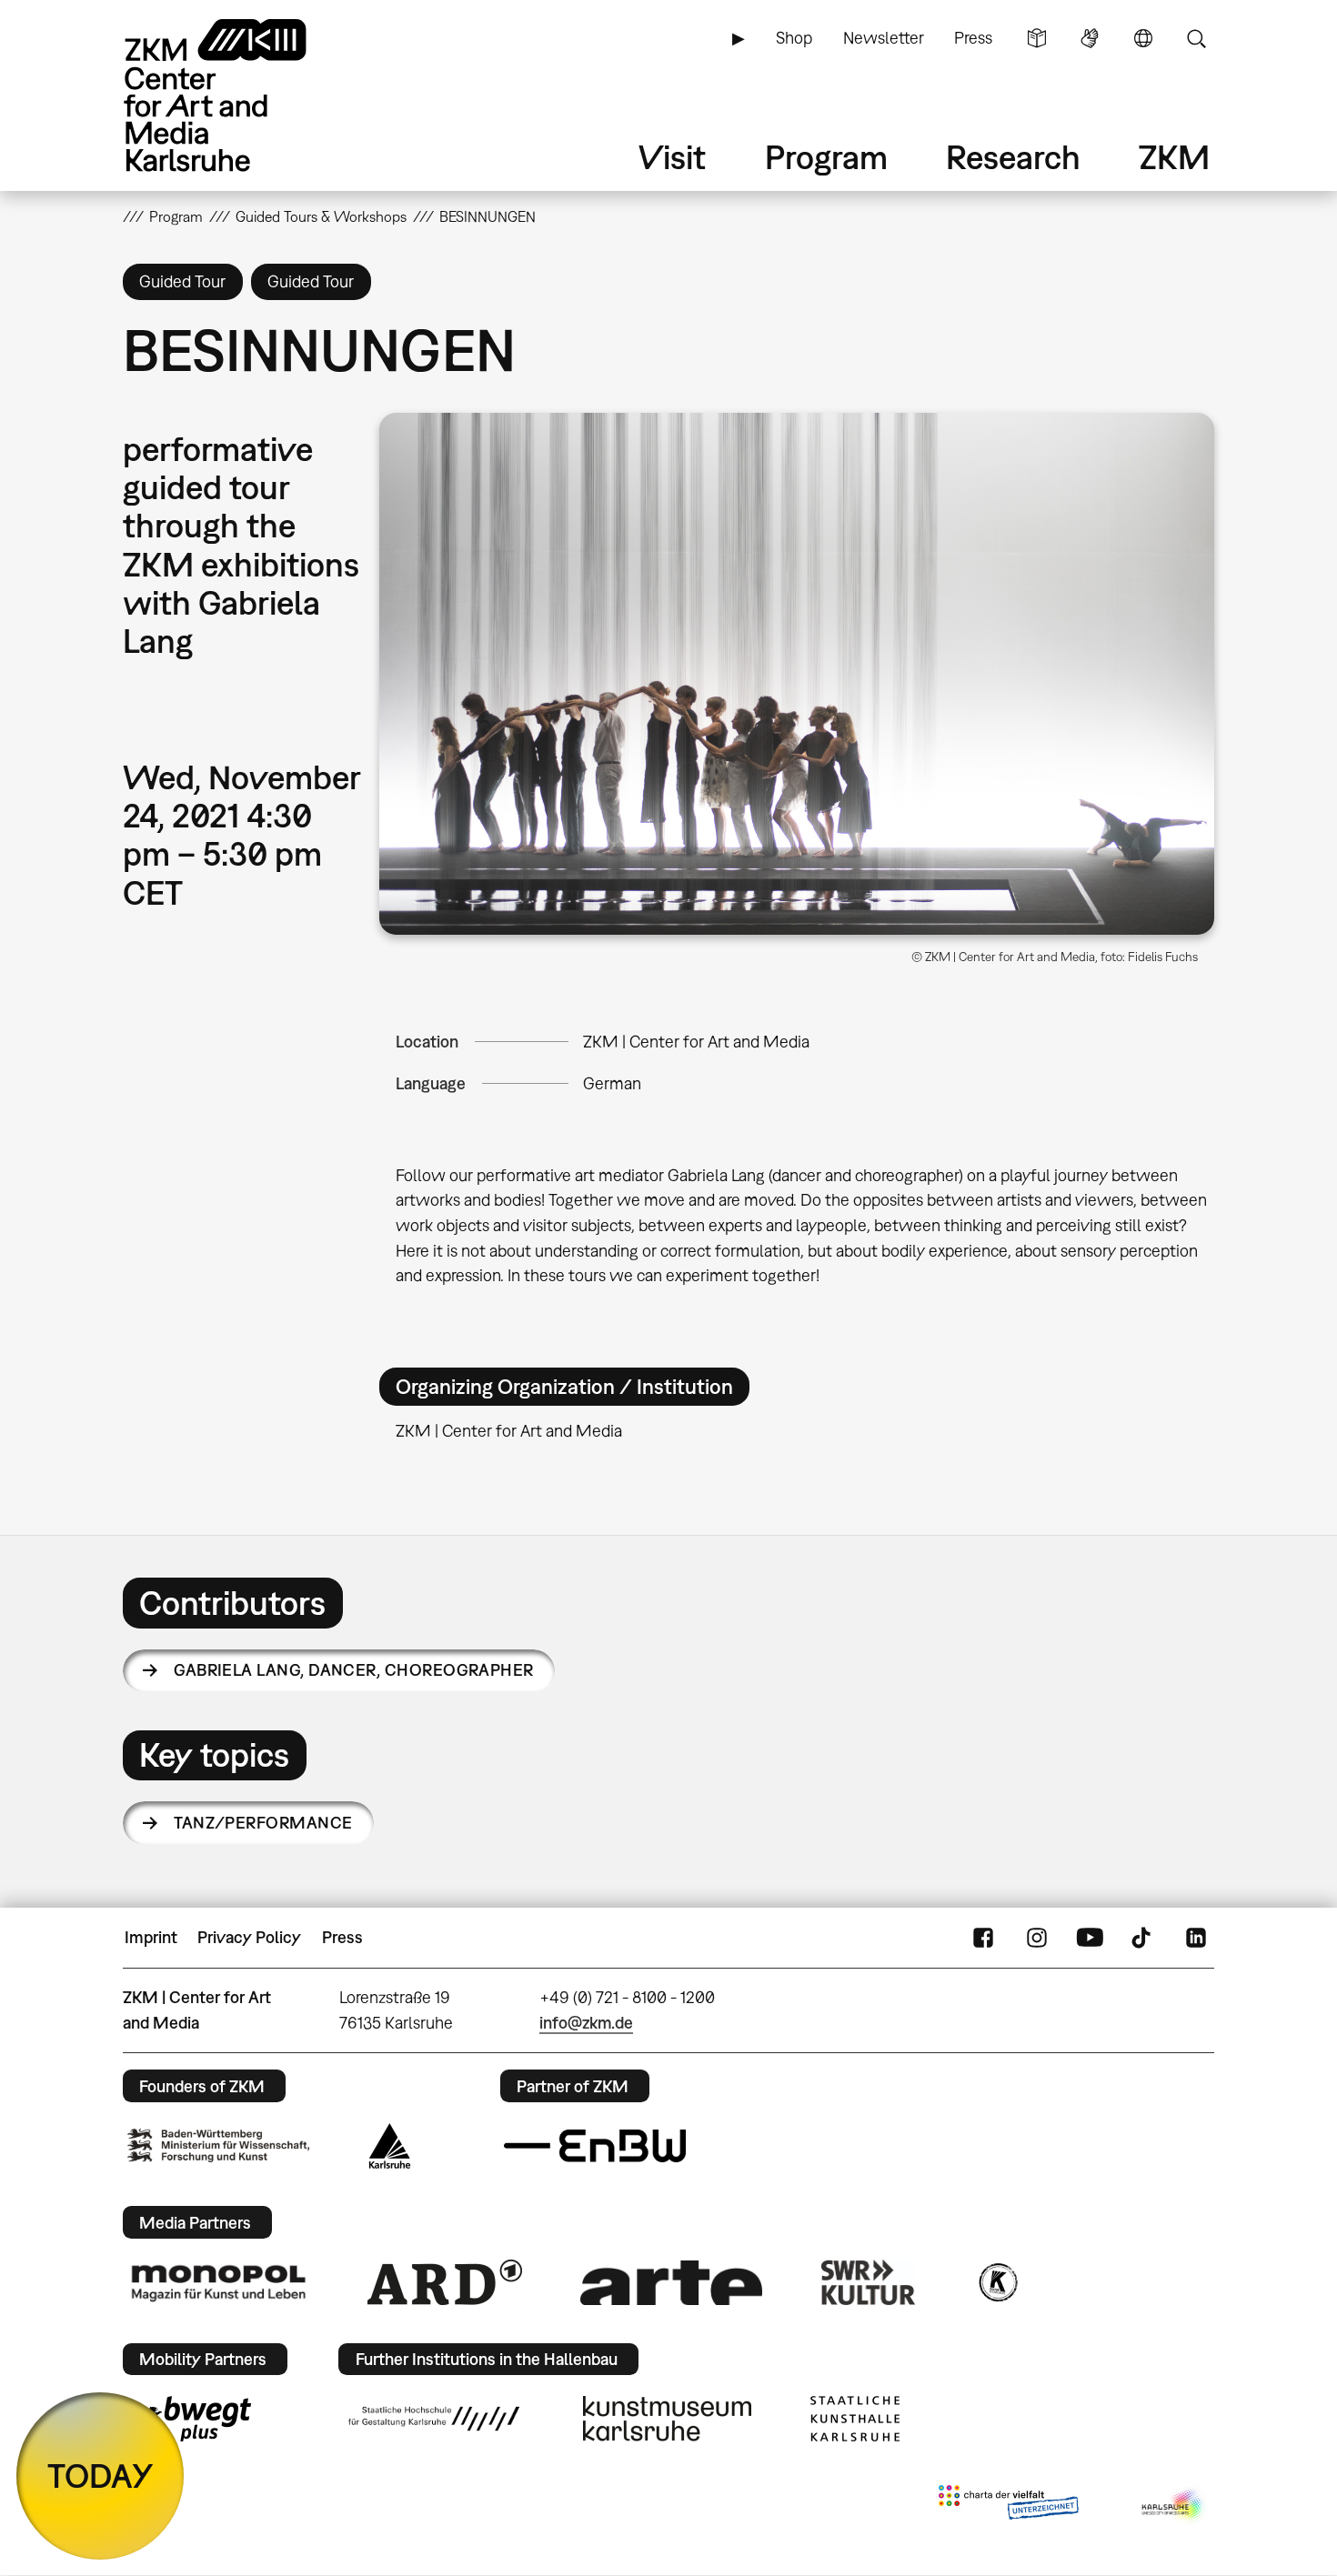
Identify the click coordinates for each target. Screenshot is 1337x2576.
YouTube (1090, 1938)
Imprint (151, 1937)
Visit (672, 157)
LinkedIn (1196, 1938)
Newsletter (884, 38)
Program (826, 157)
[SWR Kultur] (869, 2282)
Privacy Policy (249, 1937)
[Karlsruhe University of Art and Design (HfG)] (434, 2419)
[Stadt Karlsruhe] (390, 2146)
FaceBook (983, 1938)
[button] (797, 674)
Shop (794, 38)
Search (1196, 38)
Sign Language (1090, 38)
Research (1013, 157)
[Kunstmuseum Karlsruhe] (667, 2419)
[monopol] (218, 2282)
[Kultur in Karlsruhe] (997, 2282)
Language (1143, 38)
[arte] (671, 2283)
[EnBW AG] (595, 2146)
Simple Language (1037, 38)
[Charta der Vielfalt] (1008, 2506)
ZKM (1174, 157)
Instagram (1037, 1938)
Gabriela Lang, (354, 1670)
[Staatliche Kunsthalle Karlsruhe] (855, 2419)
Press (973, 38)
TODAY (101, 2476)
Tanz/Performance (263, 1823)
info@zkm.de (586, 2023)
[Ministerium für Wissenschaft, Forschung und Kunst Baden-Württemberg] (218, 2145)
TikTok (1143, 1938)
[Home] (241, 95)
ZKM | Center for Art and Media (696, 1042)
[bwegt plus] (189, 2419)
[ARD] (445, 2282)
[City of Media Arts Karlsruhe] (1174, 2506)
